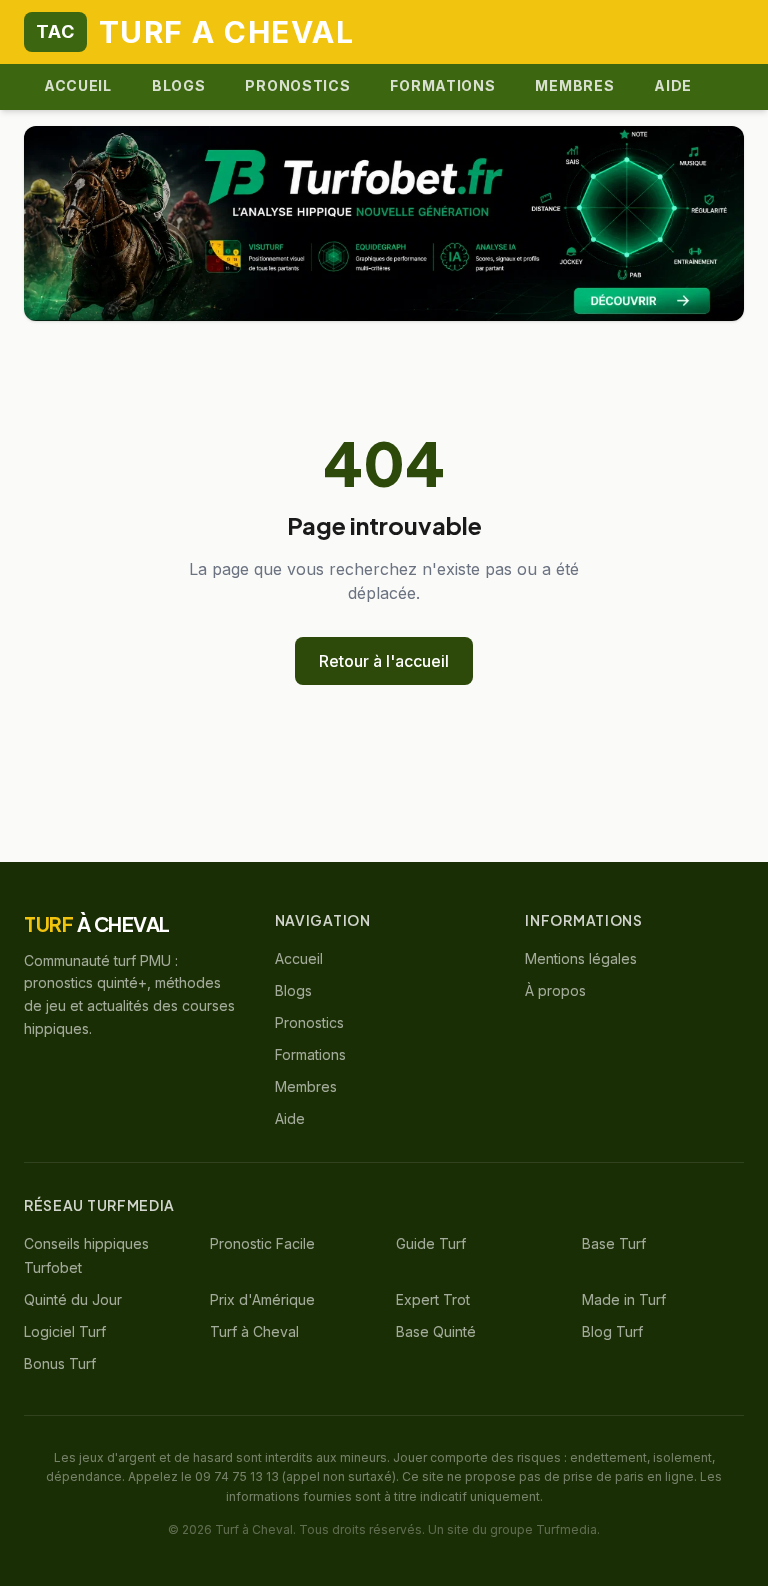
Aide (673, 85)
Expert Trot (433, 1299)
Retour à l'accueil (384, 661)
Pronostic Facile (262, 1243)
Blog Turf (612, 1331)
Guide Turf (431, 1243)
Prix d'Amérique (262, 1299)
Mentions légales (581, 958)
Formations (442, 85)
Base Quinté (436, 1331)
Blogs (179, 85)
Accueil (78, 85)
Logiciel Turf (65, 1331)
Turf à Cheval (254, 1331)
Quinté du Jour (73, 1299)
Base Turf (614, 1243)
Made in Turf (624, 1299)
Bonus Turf (60, 1363)
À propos (555, 990)
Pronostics (297, 85)
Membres (574, 85)
